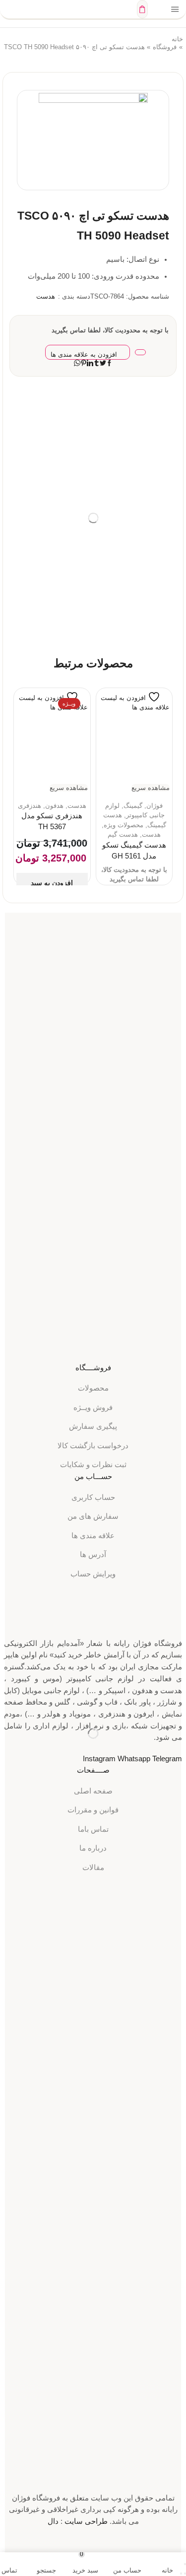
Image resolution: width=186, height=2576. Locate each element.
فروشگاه (165, 47)
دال (53, 2521)
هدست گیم (123, 834)
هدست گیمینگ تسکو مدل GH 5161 (134, 851)
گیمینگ (133, 806)
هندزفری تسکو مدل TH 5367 (52, 821)
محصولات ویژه (124, 825)
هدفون (54, 806)
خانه (177, 39)
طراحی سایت (86, 2521)
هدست (46, 296)
